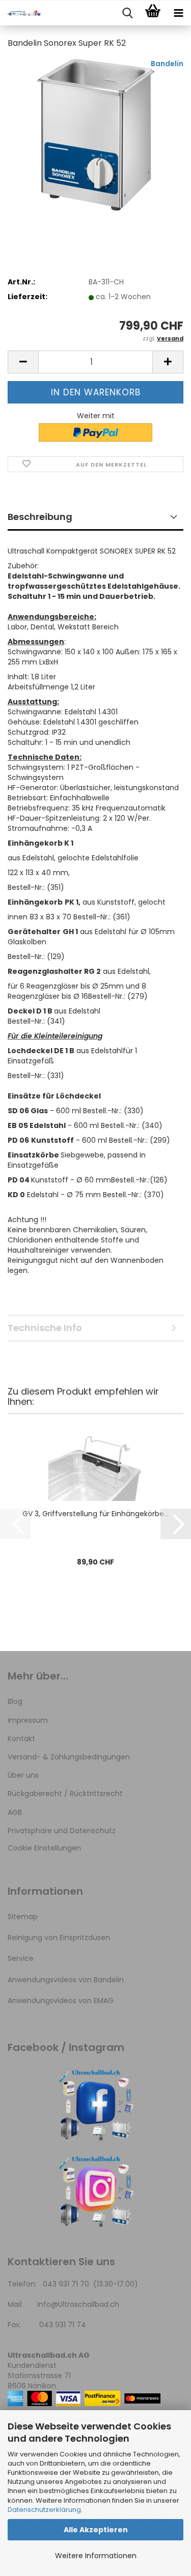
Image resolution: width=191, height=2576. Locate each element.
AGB (15, 1812)
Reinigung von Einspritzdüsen (59, 1937)
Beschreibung (40, 517)
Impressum (28, 1720)
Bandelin (167, 64)
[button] (23, 362)
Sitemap (23, 1917)
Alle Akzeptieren (96, 2530)
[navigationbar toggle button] (178, 13)
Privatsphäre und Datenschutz (62, 1831)
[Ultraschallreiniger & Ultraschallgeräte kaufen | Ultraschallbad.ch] (20, 13)
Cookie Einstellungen (44, 1848)
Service (21, 1958)
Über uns (23, 1775)
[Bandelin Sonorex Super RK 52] (96, 134)
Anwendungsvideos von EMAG (61, 2001)
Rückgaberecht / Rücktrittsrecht (65, 1793)
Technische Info (45, 1328)
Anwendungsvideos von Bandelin (66, 1980)
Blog (15, 1701)
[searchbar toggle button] (127, 13)
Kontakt (21, 1739)
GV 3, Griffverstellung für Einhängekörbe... (95, 1514)
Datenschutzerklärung (44, 2510)
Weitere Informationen (96, 2556)
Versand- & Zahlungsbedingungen (69, 1757)
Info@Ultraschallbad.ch (78, 2304)
